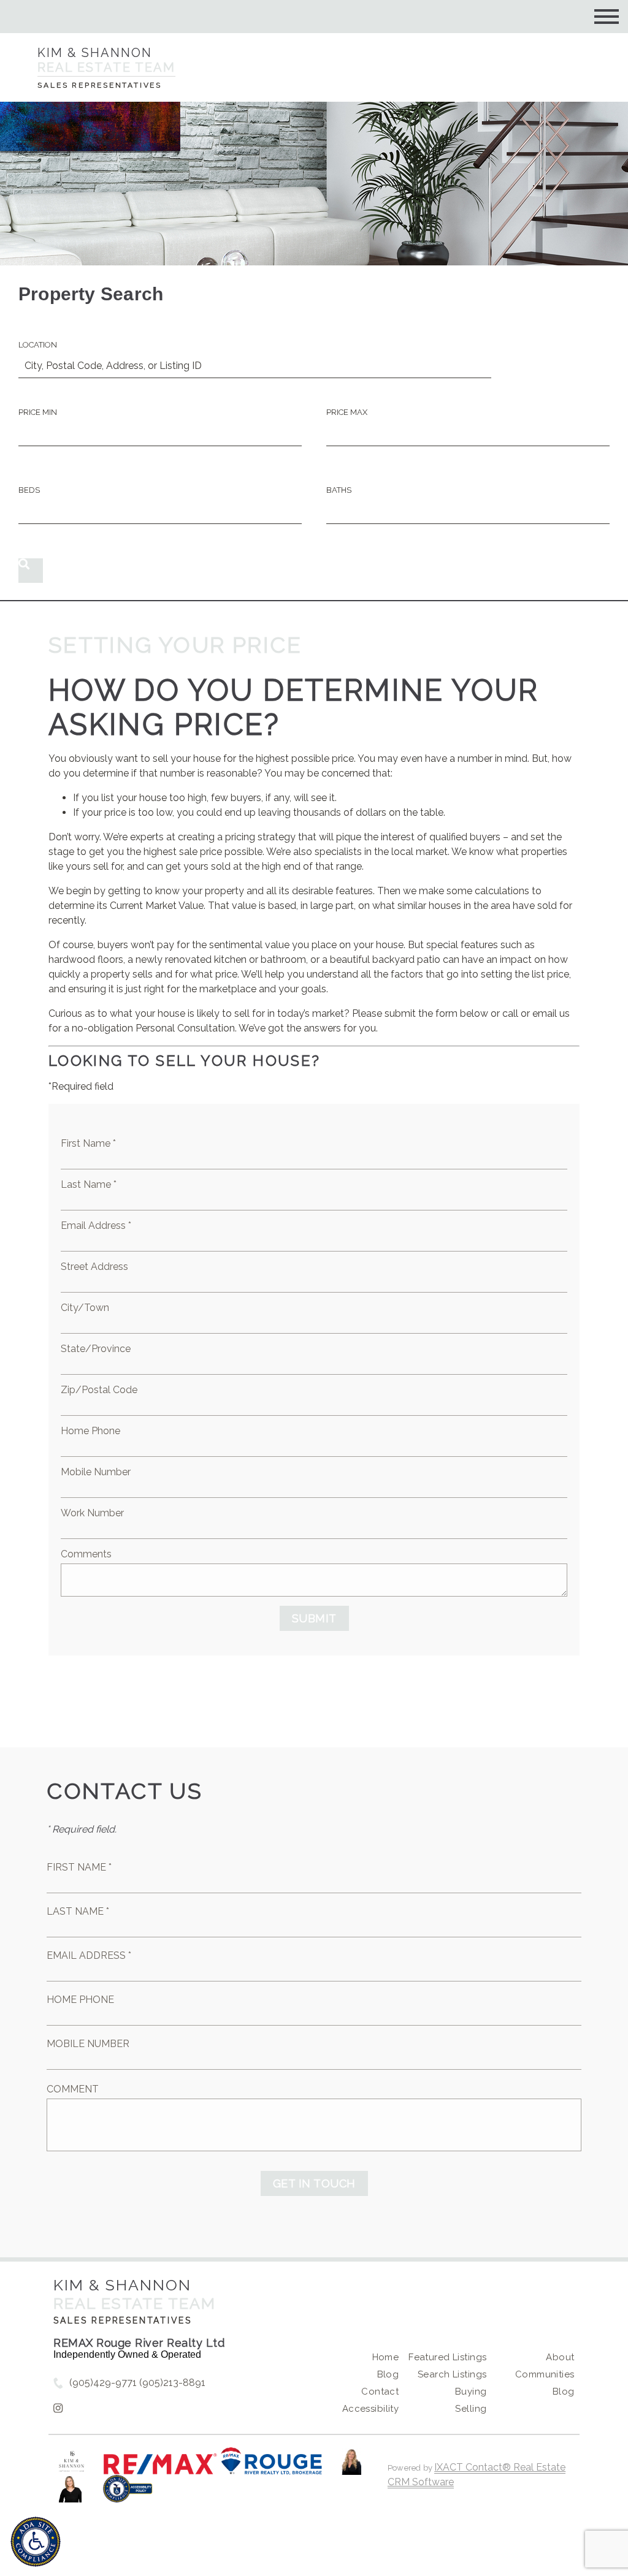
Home (386, 2357)
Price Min (38, 412)
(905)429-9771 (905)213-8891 (137, 2383)
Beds (29, 490)
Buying (471, 2392)
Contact (380, 2392)
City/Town (85, 1308)
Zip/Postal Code (99, 1390)
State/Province (96, 1349)
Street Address (94, 1267)
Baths (339, 490)
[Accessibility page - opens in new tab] (128, 2495)
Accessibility (370, 2409)
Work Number (92, 1513)
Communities (545, 2374)
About (560, 2357)
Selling (471, 2409)
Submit (314, 1618)
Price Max (347, 412)
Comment (73, 2089)
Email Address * (96, 1225)
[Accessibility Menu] (36, 2542)
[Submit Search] (31, 571)
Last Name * (89, 1184)
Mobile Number (96, 1472)
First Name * (88, 1143)
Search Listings (452, 2374)
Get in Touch (314, 2183)
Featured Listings (447, 2357)
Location (38, 345)
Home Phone (90, 1431)
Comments (86, 1554)
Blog (388, 2374)
